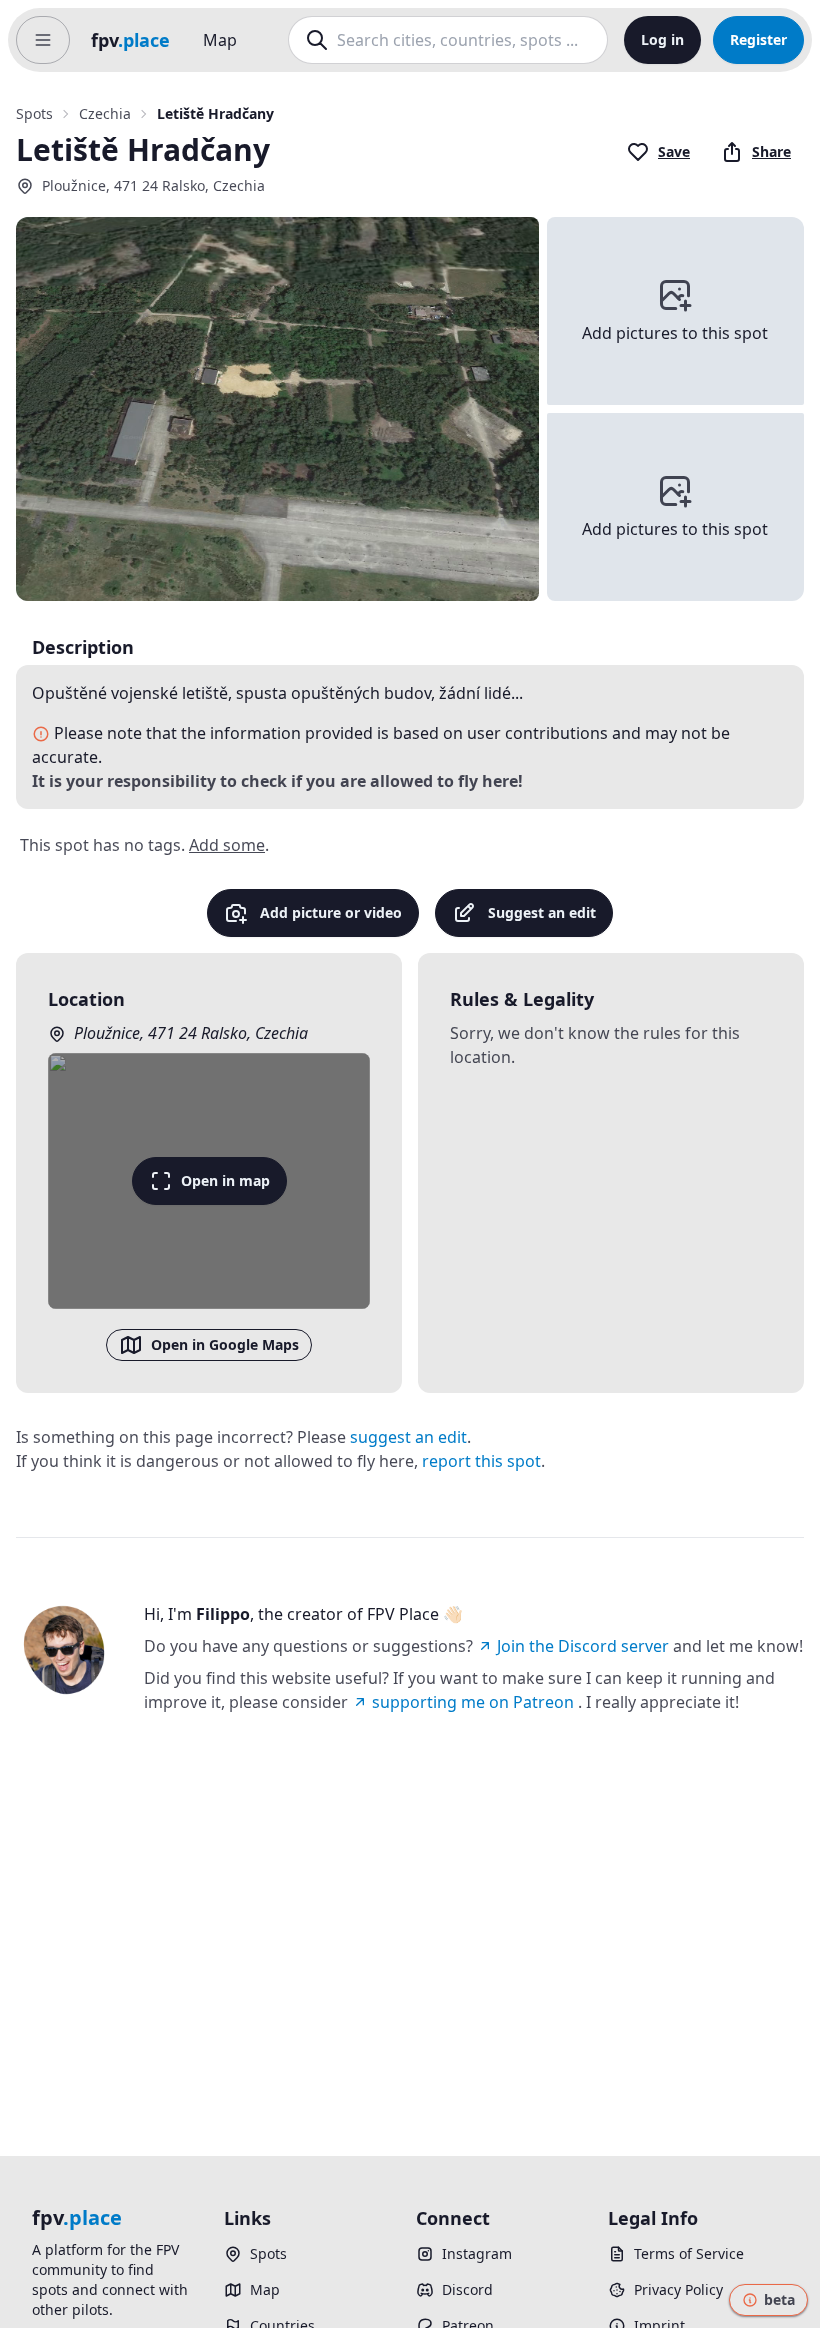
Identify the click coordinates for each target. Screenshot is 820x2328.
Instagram (477, 2253)
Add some (227, 845)
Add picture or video (331, 912)
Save (674, 151)
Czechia (105, 113)
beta (779, 2299)
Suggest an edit (542, 912)
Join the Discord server (583, 1646)
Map (220, 40)
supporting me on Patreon (473, 1702)
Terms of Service (689, 2253)
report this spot (481, 1461)
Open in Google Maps (225, 1344)
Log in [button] (662, 39)
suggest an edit (408, 1437)
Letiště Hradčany (215, 113)
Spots (34, 113)
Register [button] (758, 39)
